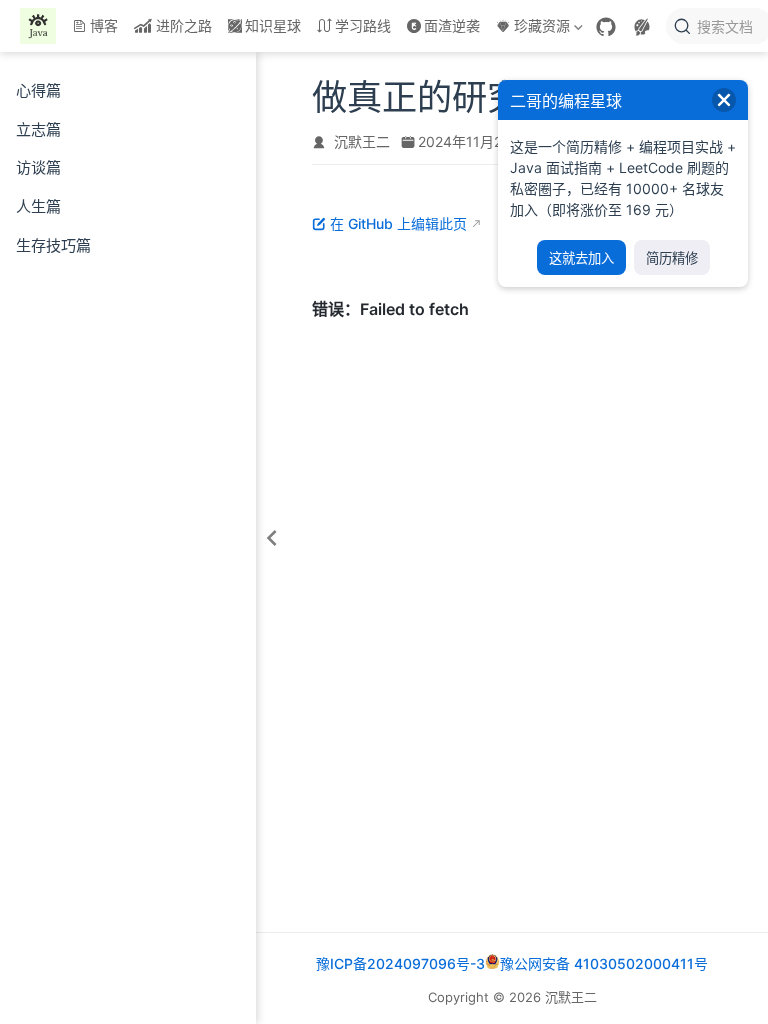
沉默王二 (362, 141)
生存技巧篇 (53, 245)
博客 (104, 25)
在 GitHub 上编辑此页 (398, 223)
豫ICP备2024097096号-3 (400, 963)
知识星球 (273, 25)
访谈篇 (38, 167)
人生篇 (38, 206)
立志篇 (38, 129)
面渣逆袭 (452, 25)
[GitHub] (606, 27)
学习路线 (363, 25)
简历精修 (672, 258)
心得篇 (38, 90)
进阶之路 (184, 25)
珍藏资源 (531, 29)
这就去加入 (581, 258)
